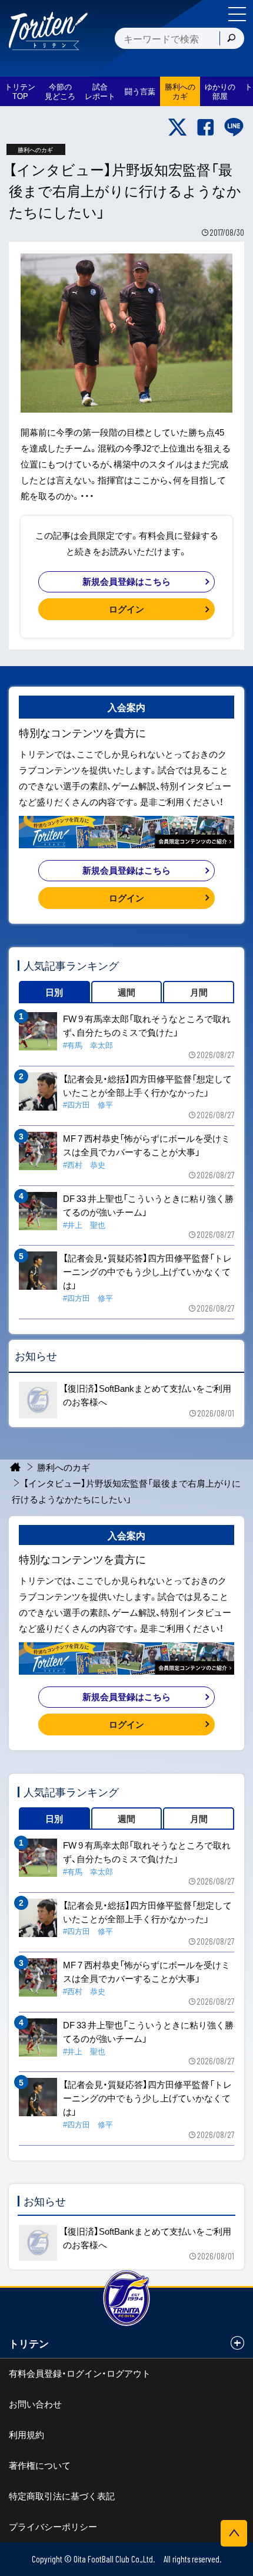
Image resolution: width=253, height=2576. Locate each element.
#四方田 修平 (88, 1104)
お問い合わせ (35, 2404)
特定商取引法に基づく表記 (62, 2496)
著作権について (40, 2465)
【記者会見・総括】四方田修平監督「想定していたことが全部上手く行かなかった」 (147, 1086)
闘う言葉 (140, 91)
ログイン (126, 609)
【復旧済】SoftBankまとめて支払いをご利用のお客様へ (147, 1395)
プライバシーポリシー (53, 2526)
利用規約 (26, 2435)
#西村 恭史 (84, 1165)
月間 (199, 992)
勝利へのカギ (64, 1467)
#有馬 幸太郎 (88, 1045)
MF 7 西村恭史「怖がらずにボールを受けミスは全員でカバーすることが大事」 (147, 1145)
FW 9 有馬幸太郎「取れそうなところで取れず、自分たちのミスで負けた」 (147, 1025)
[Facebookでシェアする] (206, 127)
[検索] (231, 38)
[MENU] (237, 14)
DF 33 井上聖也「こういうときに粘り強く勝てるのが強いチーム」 (148, 1205)
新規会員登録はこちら (126, 581)
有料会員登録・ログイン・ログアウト (80, 2373)
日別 (54, 992)
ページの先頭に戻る (234, 2533)
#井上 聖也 (84, 1225)
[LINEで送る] (234, 127)
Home (16, 1467)
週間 (126, 992)
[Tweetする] (177, 127)
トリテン (29, 2343)
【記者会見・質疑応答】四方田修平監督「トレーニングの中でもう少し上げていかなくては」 (147, 1271)
